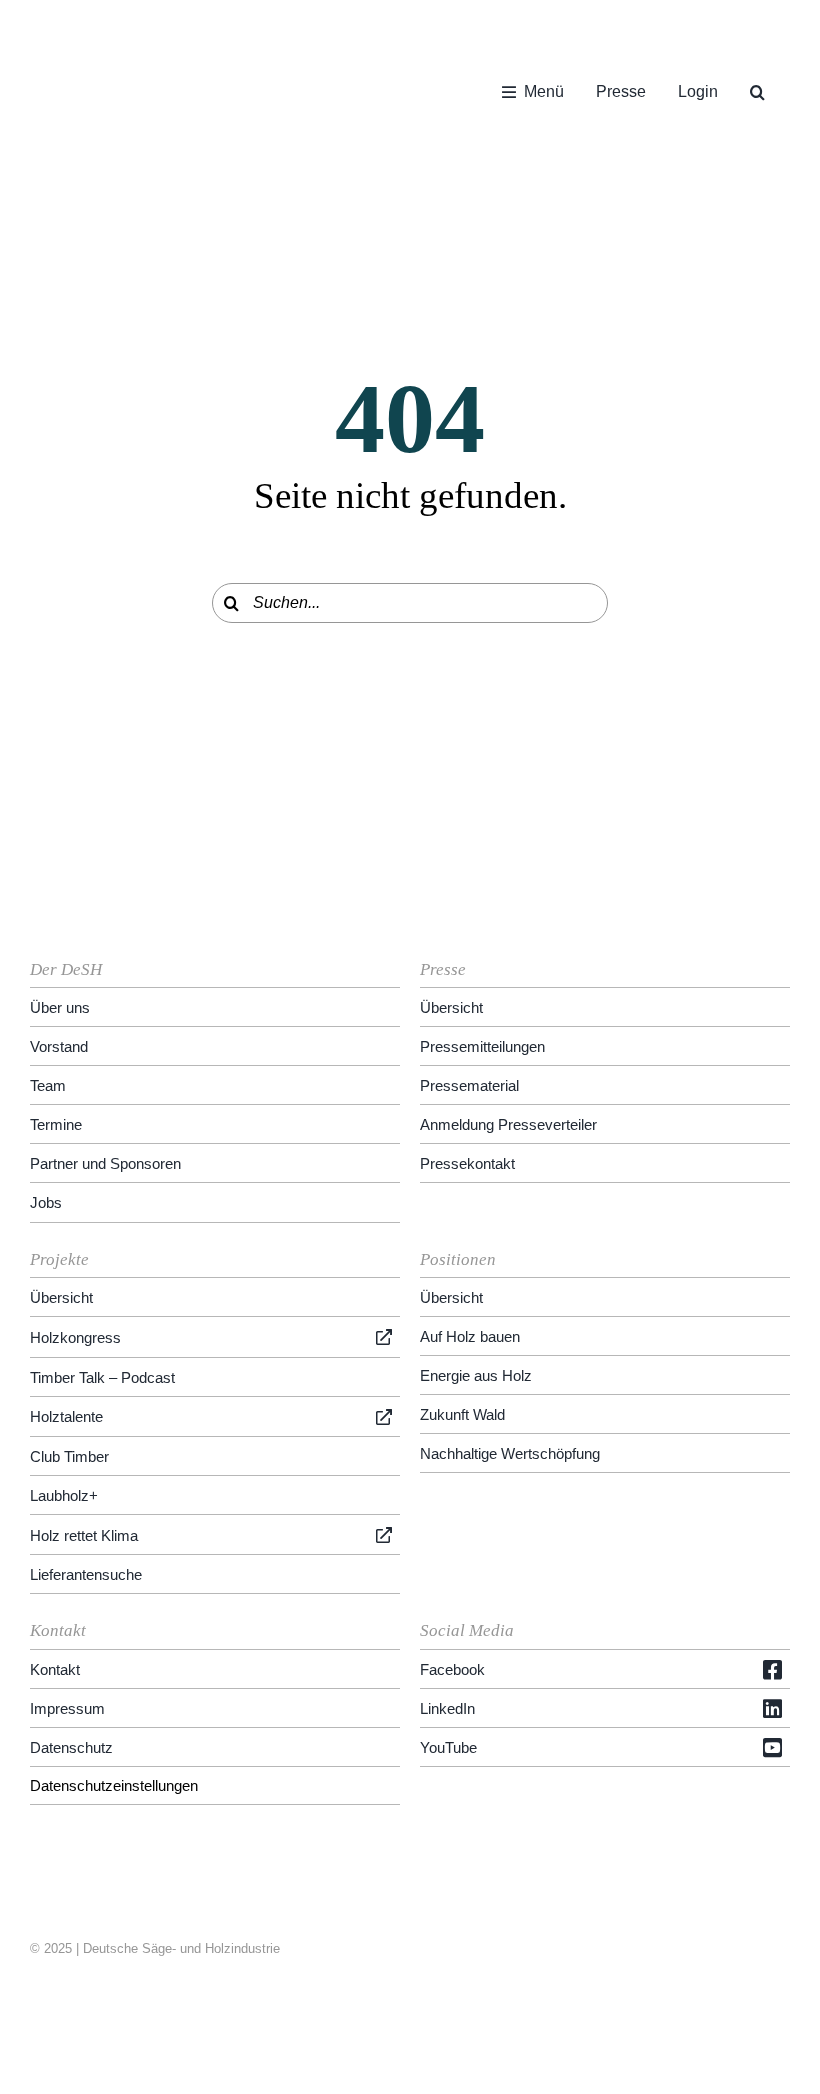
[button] (757, 92)
